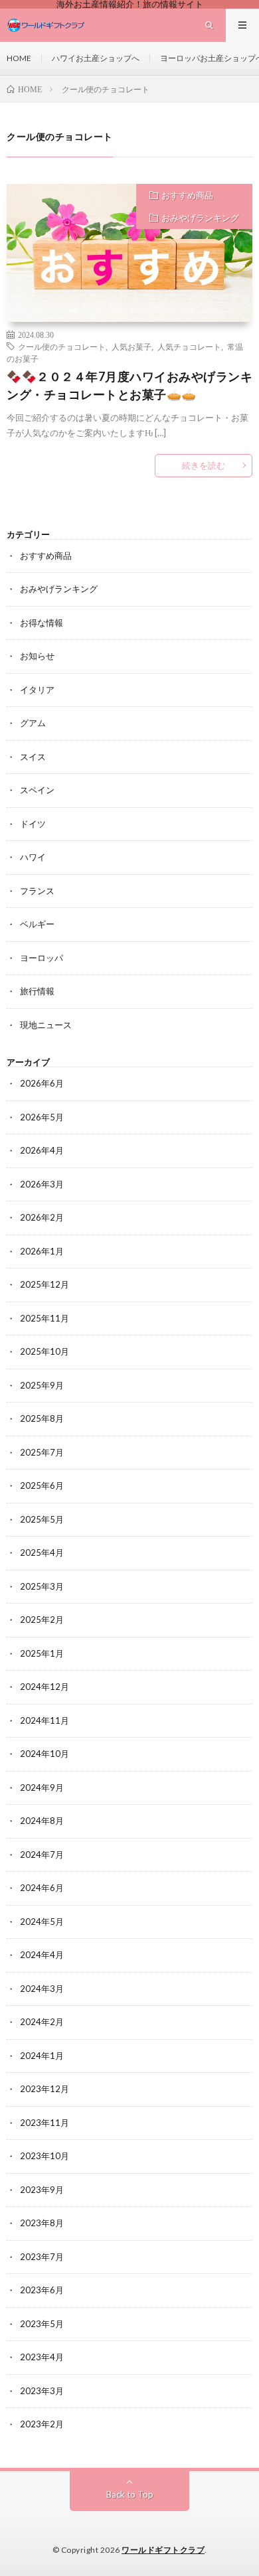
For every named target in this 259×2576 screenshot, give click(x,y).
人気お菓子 (131, 346)
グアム (33, 723)
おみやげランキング (200, 218)
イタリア (37, 690)
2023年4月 (42, 2357)
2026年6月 (42, 1083)
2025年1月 (42, 1653)
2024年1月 (42, 2056)
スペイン (37, 790)
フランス (37, 891)
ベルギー (37, 924)
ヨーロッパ (42, 958)
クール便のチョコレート (62, 346)
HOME (19, 58)
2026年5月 (42, 1117)
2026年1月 (42, 1251)
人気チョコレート (189, 346)
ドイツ (33, 824)
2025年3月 (42, 1586)
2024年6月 (42, 1888)
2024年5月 (42, 1922)
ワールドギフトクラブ (163, 2550)
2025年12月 (44, 1284)
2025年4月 (42, 1553)
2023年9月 (42, 2190)
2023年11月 (44, 2123)
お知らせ (37, 656)
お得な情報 (42, 623)
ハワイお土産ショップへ (96, 58)
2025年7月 (42, 1452)
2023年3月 (42, 2391)
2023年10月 (44, 2156)
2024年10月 (44, 1754)
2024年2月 (42, 2022)
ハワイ (33, 857)
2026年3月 (42, 1184)
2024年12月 (44, 1687)
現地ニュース (46, 1025)
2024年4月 (42, 1955)
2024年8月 (42, 1821)
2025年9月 (42, 1385)
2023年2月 (42, 2424)
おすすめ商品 (187, 195)
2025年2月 (42, 1620)
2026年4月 (42, 1150)
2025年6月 (42, 1485)
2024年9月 (42, 1787)
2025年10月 (44, 1351)
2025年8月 (42, 1418)
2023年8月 (42, 2223)
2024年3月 (42, 1989)
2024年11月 (44, 1720)
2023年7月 (42, 2257)
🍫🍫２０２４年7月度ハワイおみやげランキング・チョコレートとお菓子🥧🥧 (129, 385)
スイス (33, 757)
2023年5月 (42, 2324)
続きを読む (204, 465)
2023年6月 (42, 2290)
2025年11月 (44, 1318)
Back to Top (130, 2494)
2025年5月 (42, 1519)
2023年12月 (44, 2089)
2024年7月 (42, 1855)
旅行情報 (37, 991)
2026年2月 (42, 1217)
